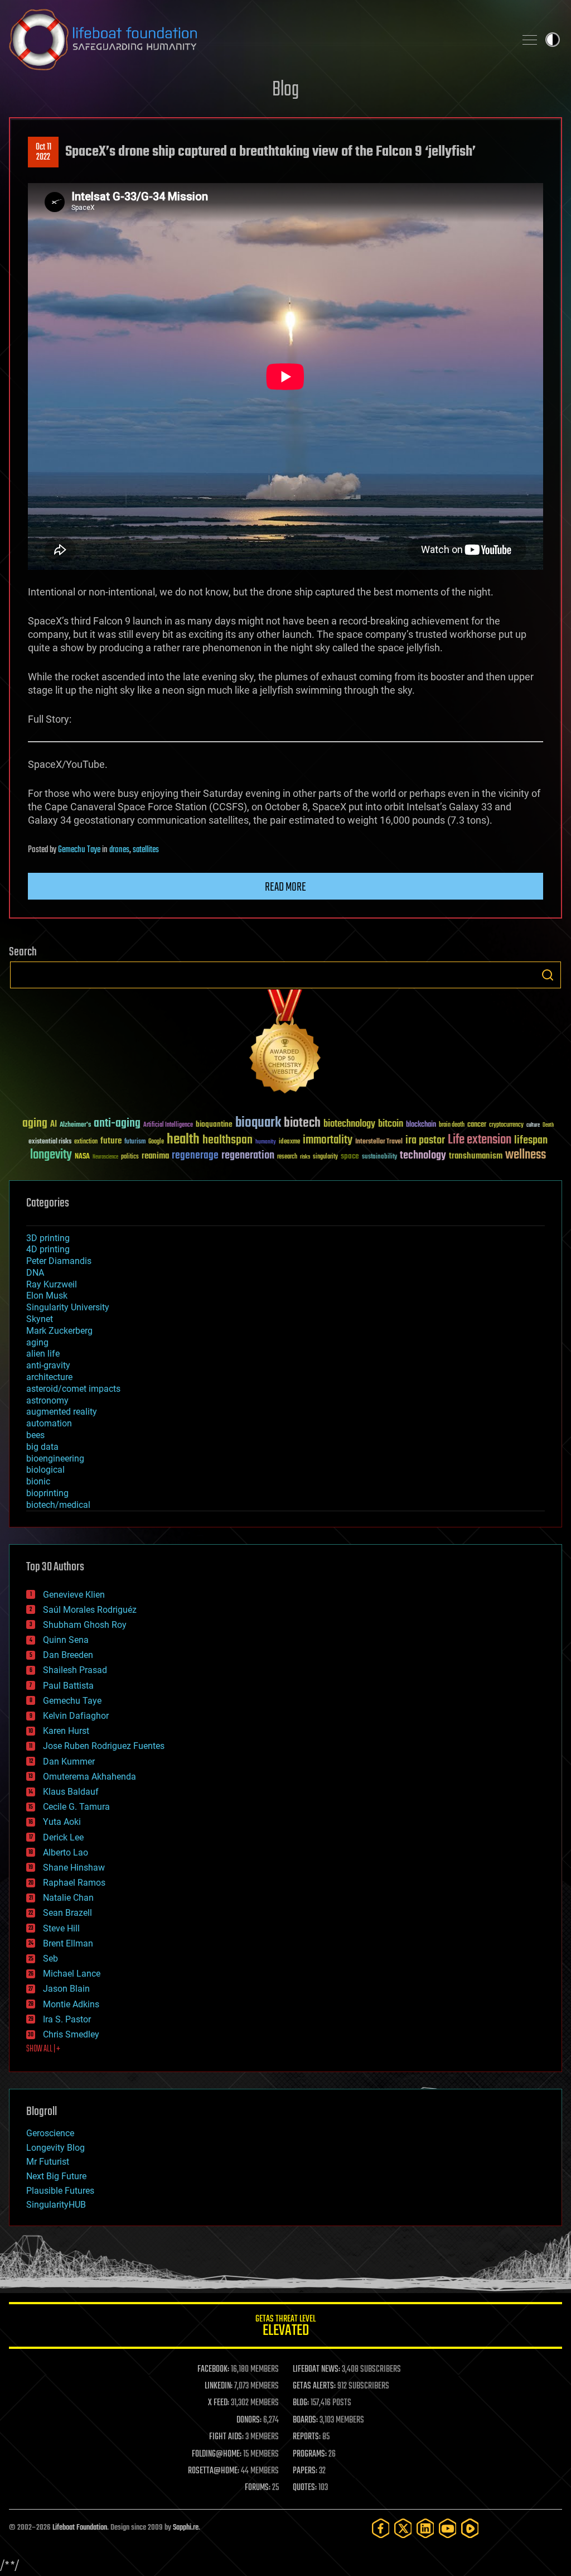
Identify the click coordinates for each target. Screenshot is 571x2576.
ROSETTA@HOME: (214, 2471)
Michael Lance (72, 1974)
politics (130, 1157)
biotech (302, 1123)
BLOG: (301, 2403)
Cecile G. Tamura (76, 1807)
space (350, 1156)
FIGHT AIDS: (226, 2437)
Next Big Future (56, 2176)
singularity (325, 1157)
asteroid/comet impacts (73, 1389)
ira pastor (425, 1140)
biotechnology (349, 1124)
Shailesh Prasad (75, 1670)
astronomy (47, 1400)
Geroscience (50, 2133)
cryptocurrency (506, 1125)
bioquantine (214, 1124)
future (111, 1141)
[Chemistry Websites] (285, 1044)
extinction (86, 1142)
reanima (155, 1156)
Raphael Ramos (74, 1883)
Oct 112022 (43, 152)
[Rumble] (470, 2528)
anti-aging (117, 1124)
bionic (38, 1481)
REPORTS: (307, 2437)
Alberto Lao (66, 1852)
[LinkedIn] (425, 2528)
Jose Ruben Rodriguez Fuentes (104, 1746)
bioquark (258, 1123)
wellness (526, 1155)
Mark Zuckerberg (59, 1331)
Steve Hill (61, 1928)
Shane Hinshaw (74, 1868)
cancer (477, 1125)
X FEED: (219, 2403)
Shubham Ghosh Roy (85, 1625)
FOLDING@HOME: (217, 2454)
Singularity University (68, 1307)
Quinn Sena (66, 1640)
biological (45, 1470)
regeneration (248, 1155)
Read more (285, 887)
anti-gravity (48, 1365)
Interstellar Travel (379, 1142)
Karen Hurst (66, 1731)
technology (423, 1156)
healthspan (228, 1140)
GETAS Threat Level (285, 2327)
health (183, 1140)
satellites (146, 850)
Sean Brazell (67, 1913)
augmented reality (62, 1412)
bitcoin (391, 1124)
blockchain (421, 1125)
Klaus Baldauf (71, 1792)
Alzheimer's (75, 1125)
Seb (50, 1959)
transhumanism (476, 1156)
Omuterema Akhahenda (89, 1777)
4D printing (48, 1249)
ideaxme (289, 1142)
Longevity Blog (55, 2148)
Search (548, 975)
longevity (51, 1155)
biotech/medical (58, 1505)
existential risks (50, 1142)
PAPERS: (305, 2471)
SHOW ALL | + (43, 2049)
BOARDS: (305, 2420)
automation (49, 1423)
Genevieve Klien (74, 1595)
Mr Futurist (48, 2162)
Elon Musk (47, 1296)
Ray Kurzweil (52, 1284)
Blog (285, 90)
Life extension (480, 1140)
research (287, 1157)
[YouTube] (448, 2528)
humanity (266, 1142)
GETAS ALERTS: (314, 2386)
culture (533, 1125)
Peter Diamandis (59, 1261)
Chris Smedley (71, 2034)
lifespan (531, 1140)
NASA (82, 1157)
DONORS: (249, 2420)
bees (35, 1435)
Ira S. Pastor (67, 2019)
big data (42, 1447)
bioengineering (55, 1458)
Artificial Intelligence (168, 1125)
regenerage (195, 1156)
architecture (49, 1377)
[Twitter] (403, 2528)
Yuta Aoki (62, 1822)
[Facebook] (381, 2528)
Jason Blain (66, 1989)
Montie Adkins (71, 2004)
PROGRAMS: (310, 2454)
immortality (328, 1140)
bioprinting (47, 1493)
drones (119, 850)
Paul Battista (68, 1686)
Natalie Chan (68, 1898)
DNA (35, 1273)
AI (54, 1125)
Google (156, 1142)
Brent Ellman (68, 1943)
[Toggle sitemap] (530, 40)
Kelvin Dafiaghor (76, 1716)
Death (548, 1125)
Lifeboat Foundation (80, 2528)
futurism (135, 1142)
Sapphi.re (186, 2528)
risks (305, 1157)
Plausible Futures (60, 2191)
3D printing (48, 1238)
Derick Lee (63, 1837)
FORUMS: (258, 2488)
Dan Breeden (68, 1655)
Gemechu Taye (79, 850)
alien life (43, 1354)
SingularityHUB (56, 2205)
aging (35, 1124)
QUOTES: (305, 2488)
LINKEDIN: (219, 2386)
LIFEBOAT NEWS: (316, 2370)
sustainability (379, 1157)
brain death (452, 1125)
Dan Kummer (69, 1762)
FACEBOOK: (213, 2370)
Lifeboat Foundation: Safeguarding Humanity (258, 40)
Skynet (40, 1319)
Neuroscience (105, 1158)
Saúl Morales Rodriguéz (90, 1610)
